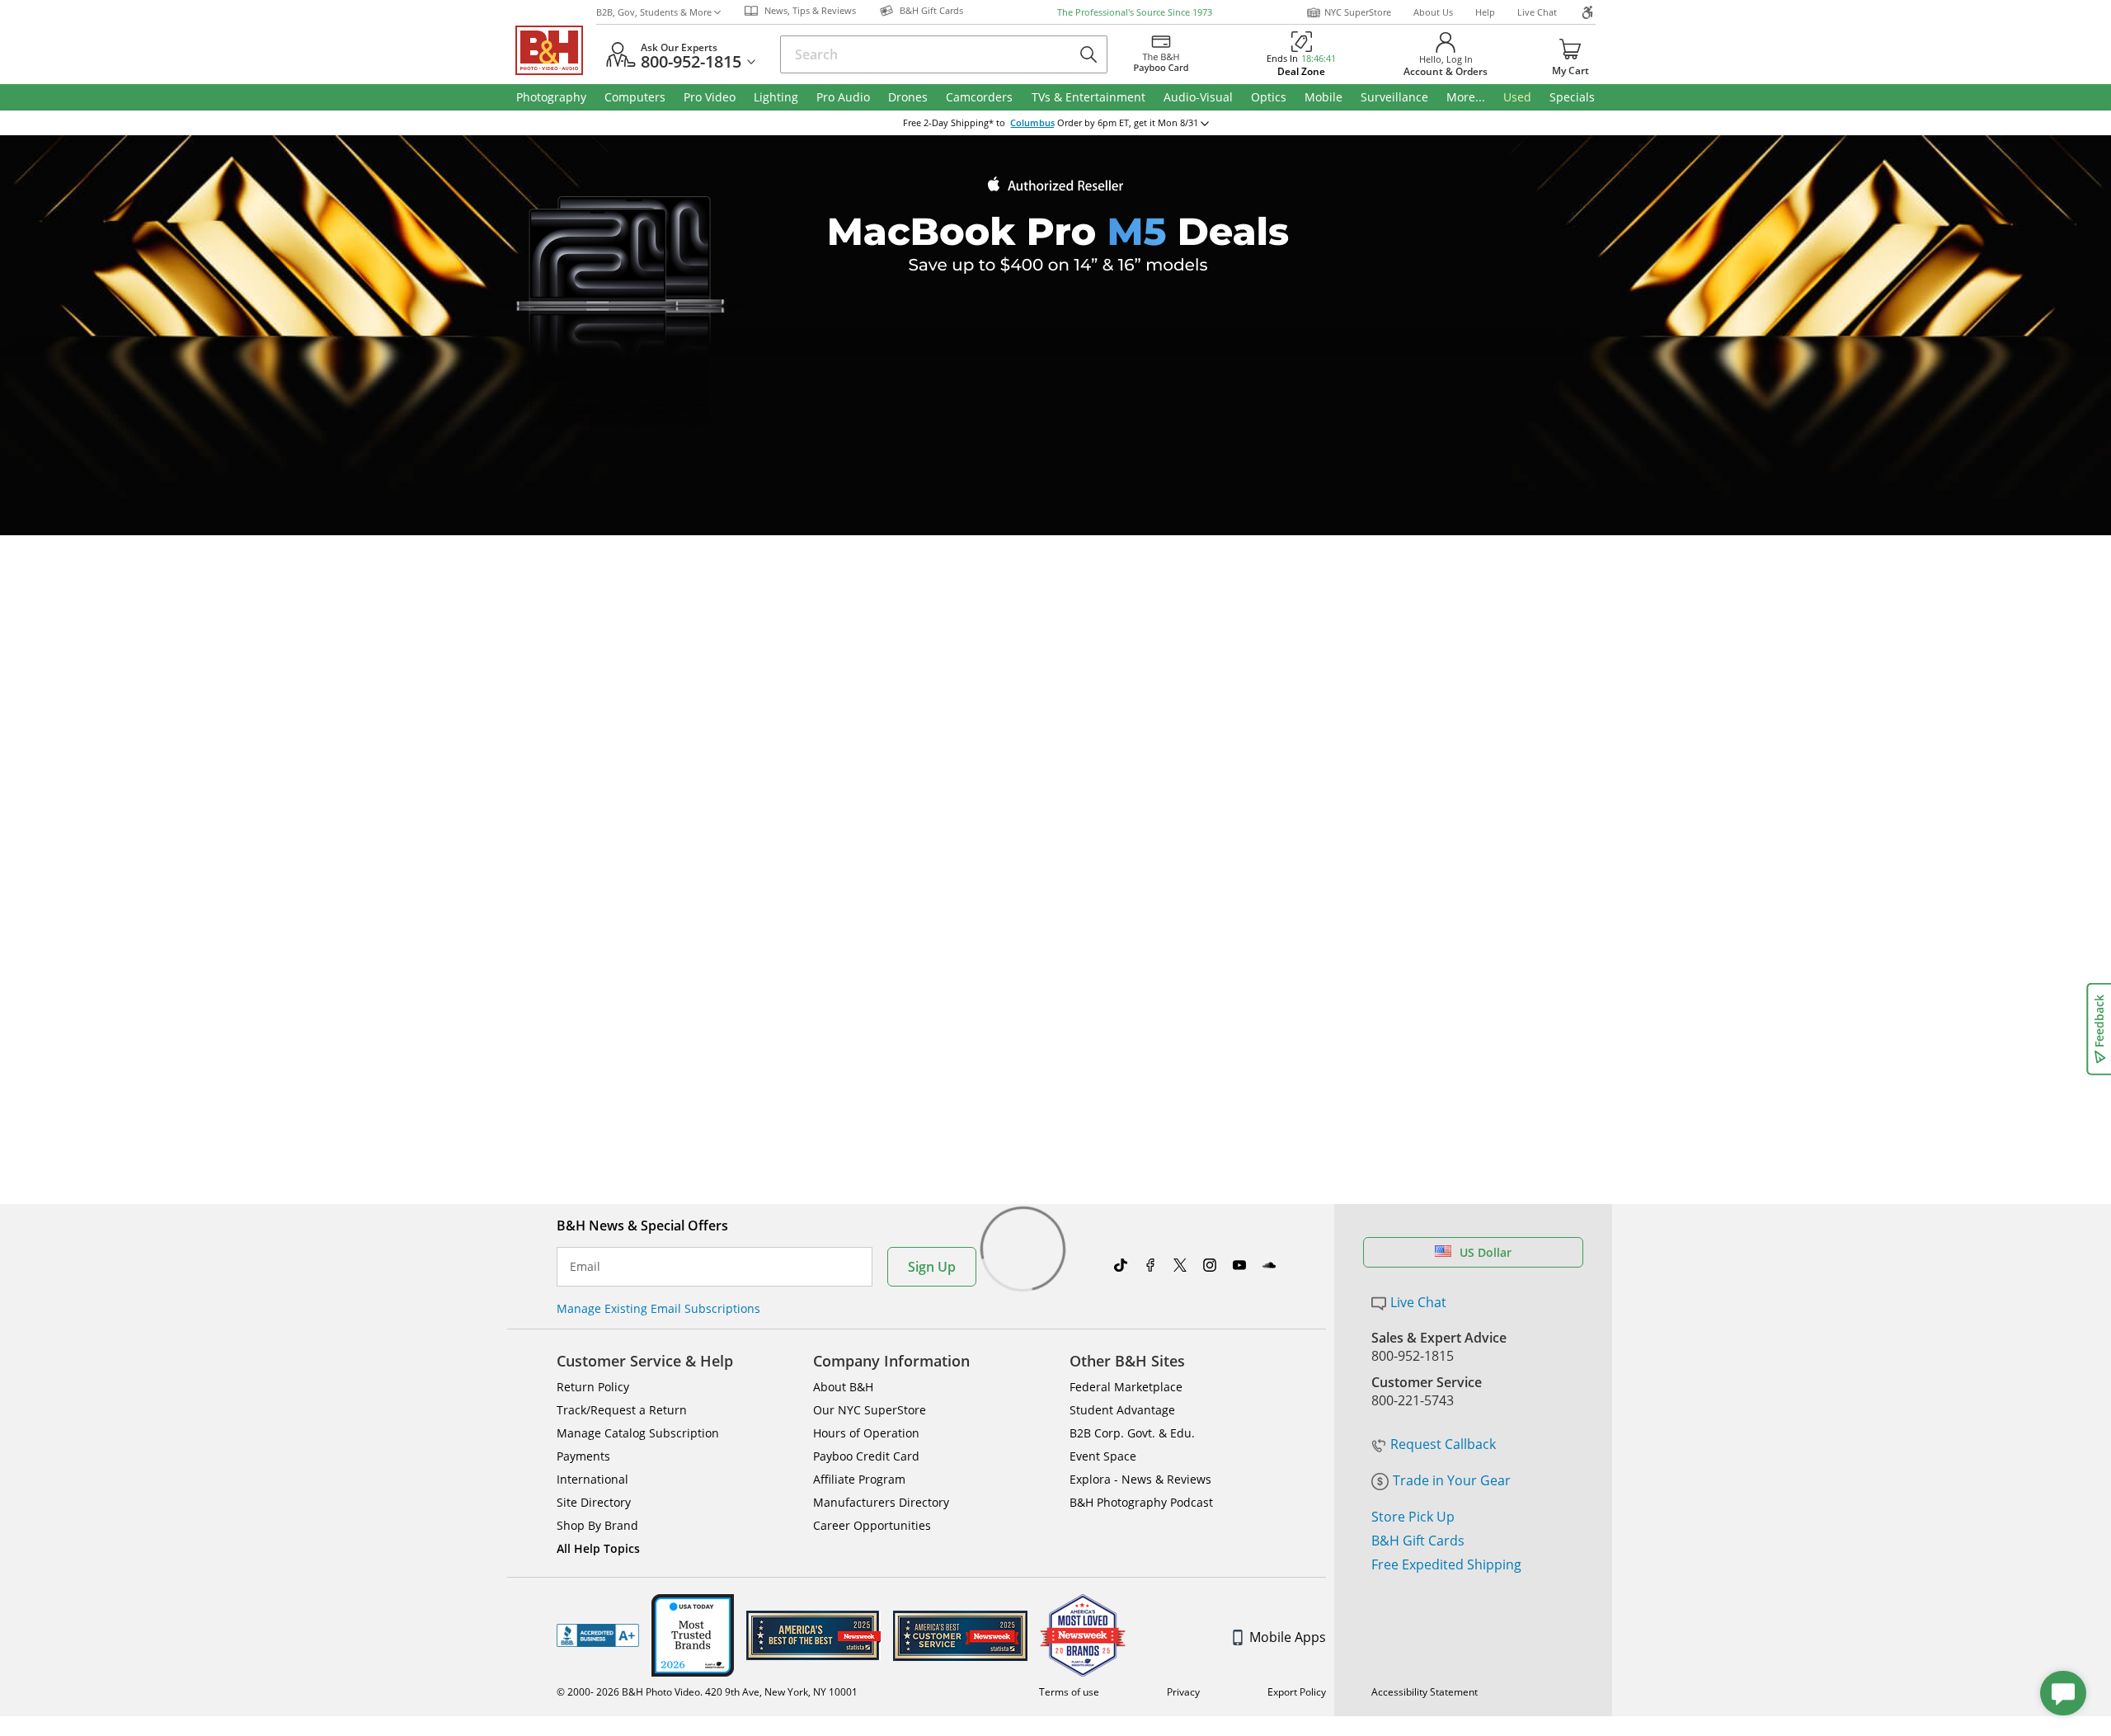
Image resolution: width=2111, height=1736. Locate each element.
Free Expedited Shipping (1446, 1564)
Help (1485, 12)
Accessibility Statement (1425, 1692)
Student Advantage (1122, 1410)
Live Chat (1537, 12)
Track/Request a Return (622, 1410)
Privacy (1183, 1692)
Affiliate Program (859, 1479)
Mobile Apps (1288, 1637)
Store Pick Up (1413, 1517)
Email (585, 1267)
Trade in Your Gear (1452, 1480)
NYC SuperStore (1358, 12)
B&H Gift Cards (1418, 1541)
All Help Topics (598, 1548)
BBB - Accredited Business (598, 1635)
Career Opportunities (872, 1525)
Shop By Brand (597, 1525)
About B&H (843, 1387)
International (592, 1479)
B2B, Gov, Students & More (654, 12)
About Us (1433, 12)
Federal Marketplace (1126, 1387)
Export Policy (1297, 1692)
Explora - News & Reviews (1140, 1479)
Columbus (1032, 123)
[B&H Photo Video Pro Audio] (556, 50)
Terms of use (1069, 1692)
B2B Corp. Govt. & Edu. (1132, 1433)
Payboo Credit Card (866, 1456)
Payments (583, 1456)
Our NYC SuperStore (870, 1410)
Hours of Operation (866, 1433)
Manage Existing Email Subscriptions (658, 1308)
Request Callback (1443, 1444)
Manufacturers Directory (881, 1502)
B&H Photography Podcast (1141, 1502)
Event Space (1103, 1456)
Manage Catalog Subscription (638, 1433)
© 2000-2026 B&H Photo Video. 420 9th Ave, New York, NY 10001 (707, 1692)
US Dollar (1486, 1252)
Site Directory (594, 1502)
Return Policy (593, 1387)
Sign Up (932, 1267)
